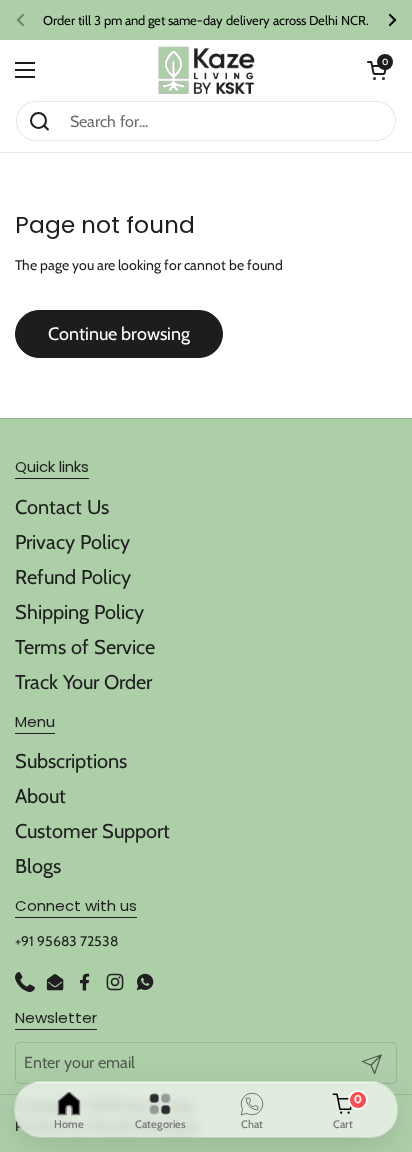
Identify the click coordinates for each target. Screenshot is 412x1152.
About (40, 796)
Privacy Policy (72, 542)
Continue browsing (119, 334)
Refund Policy (73, 577)
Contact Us (62, 507)
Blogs (38, 866)
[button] (377, 70)
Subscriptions (71, 761)
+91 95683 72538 (66, 941)
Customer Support (92, 831)
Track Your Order (83, 682)
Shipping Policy (79, 612)
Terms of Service (85, 647)
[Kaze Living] (206, 70)
